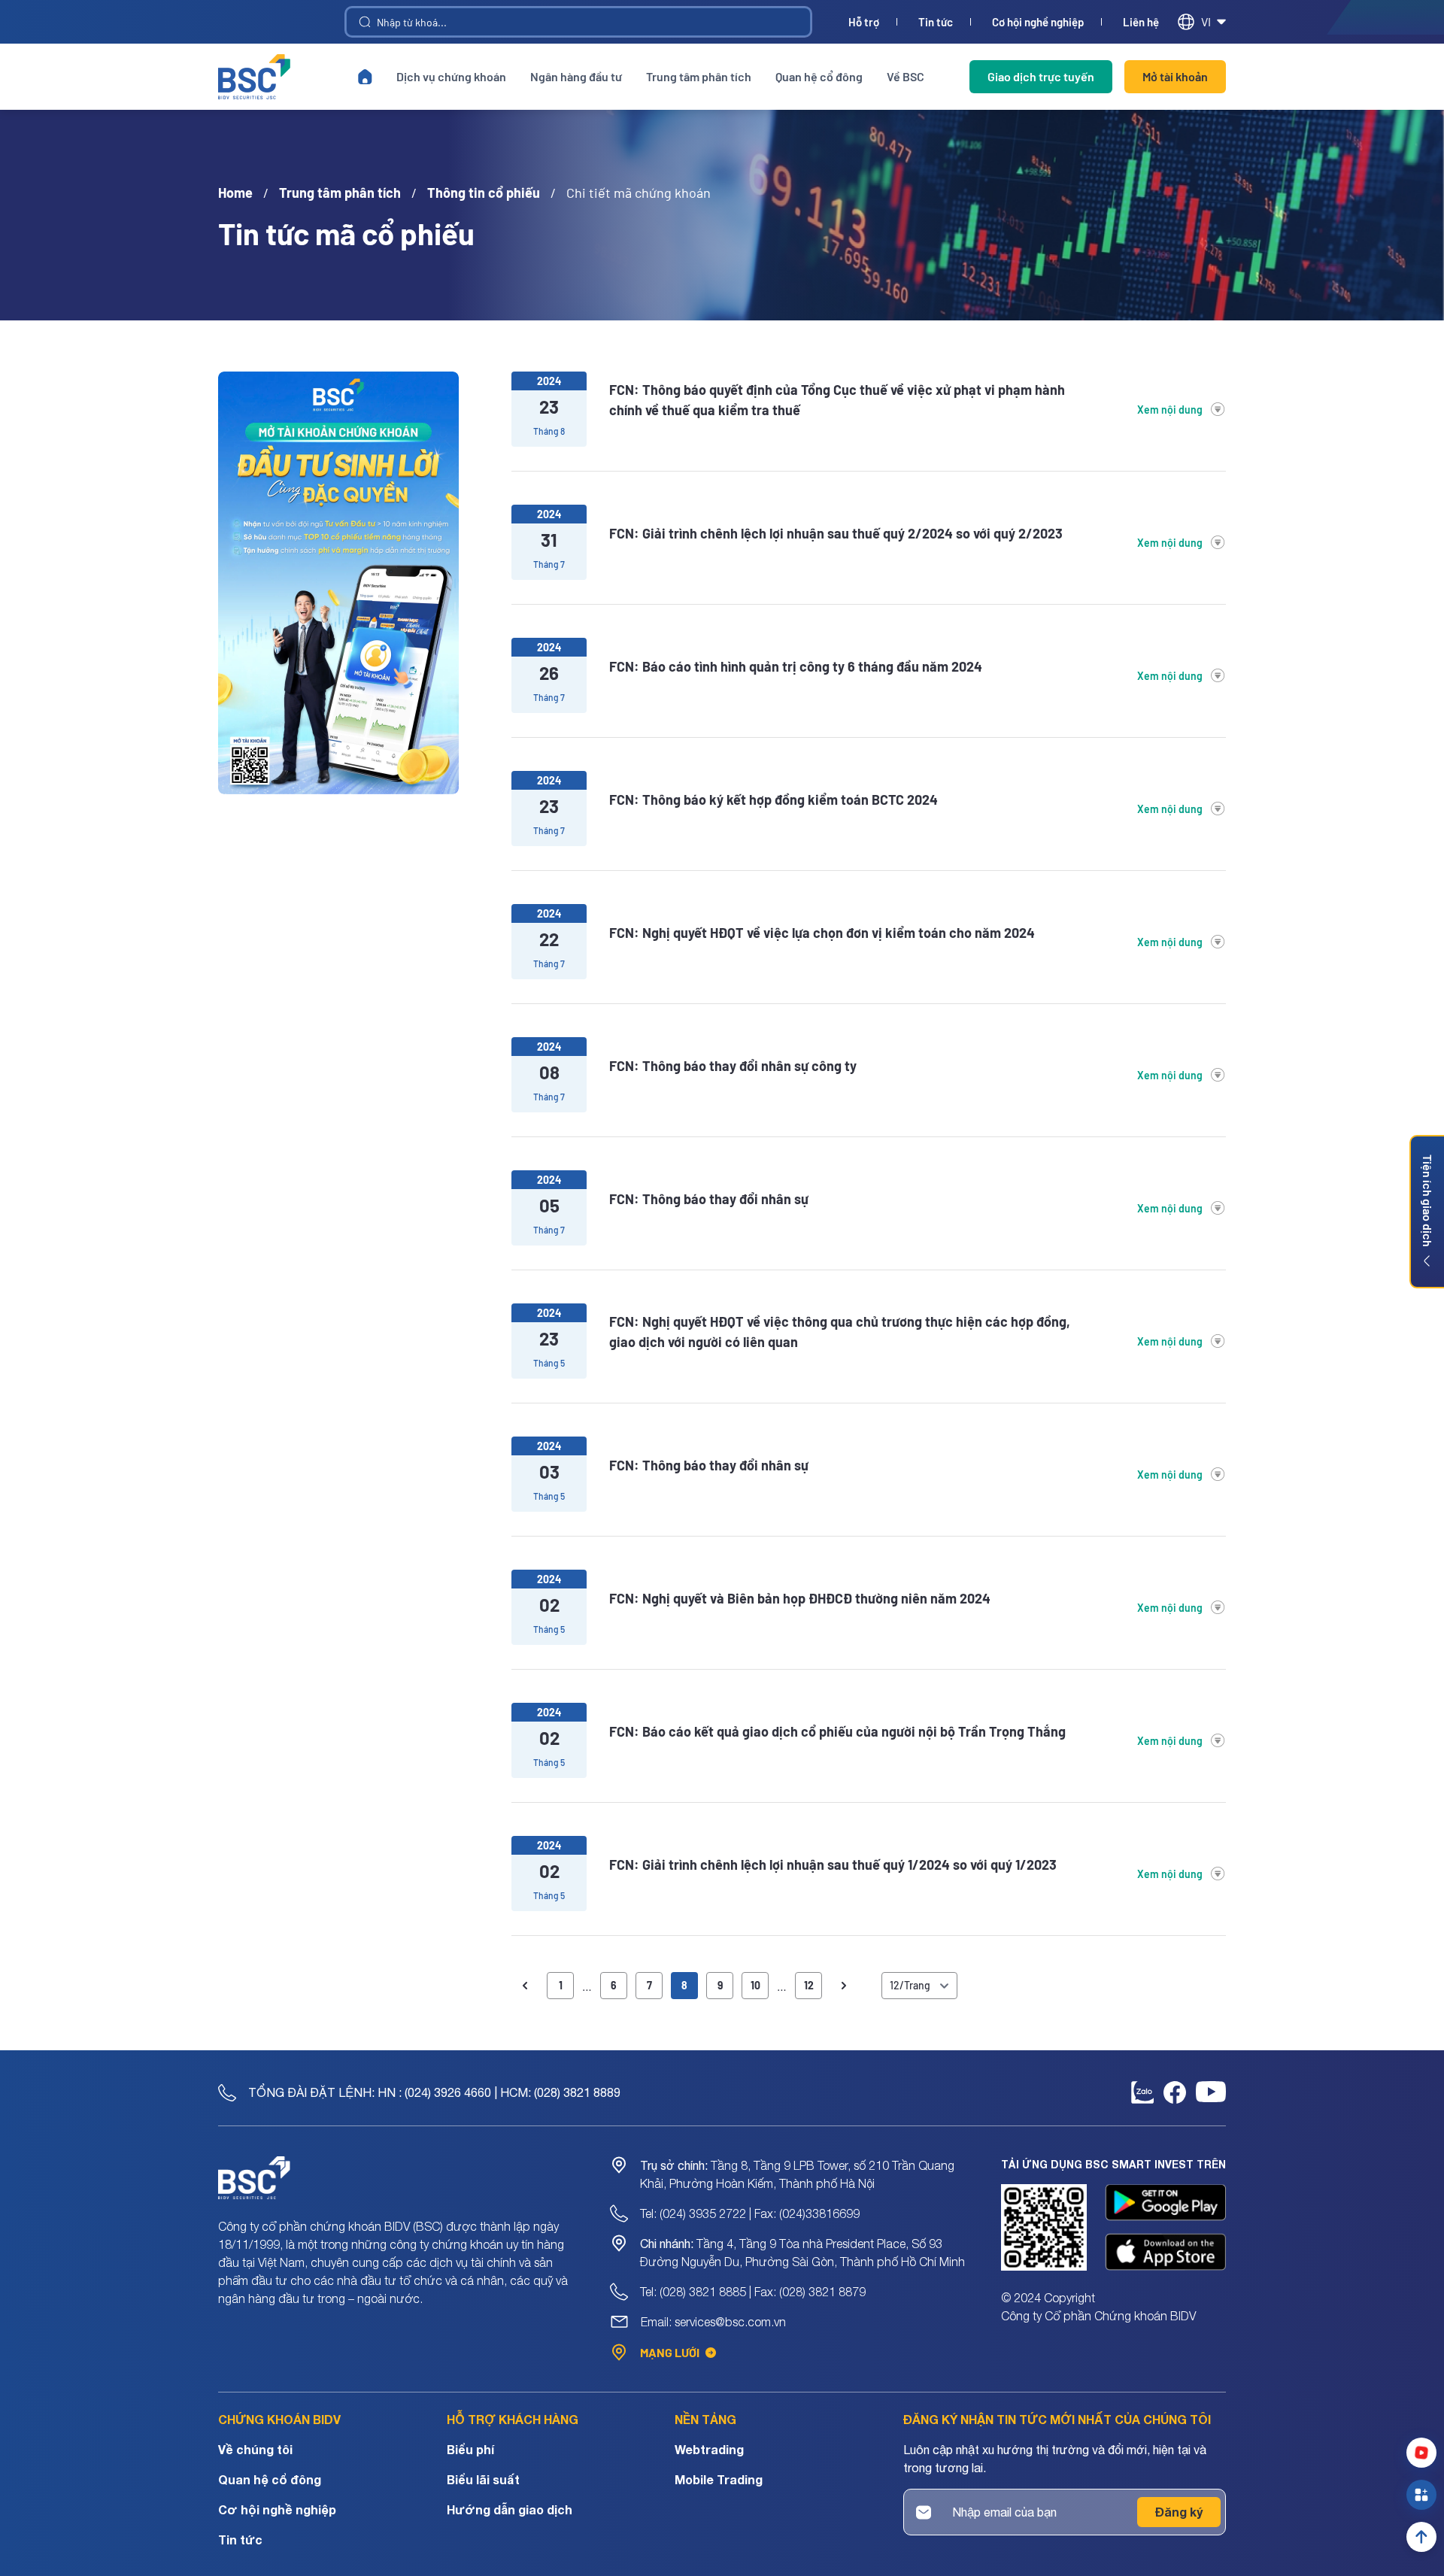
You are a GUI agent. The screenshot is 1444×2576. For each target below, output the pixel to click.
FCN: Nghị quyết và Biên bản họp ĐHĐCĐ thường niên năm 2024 (800, 1598)
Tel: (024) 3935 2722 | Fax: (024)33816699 (750, 2213)
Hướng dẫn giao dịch (510, 2509)
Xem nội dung (1170, 410)
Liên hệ (1141, 22)
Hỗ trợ (864, 22)
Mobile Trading (719, 2479)
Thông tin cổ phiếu (484, 193)
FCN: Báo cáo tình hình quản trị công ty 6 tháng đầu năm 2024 (796, 666)
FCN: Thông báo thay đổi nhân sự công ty (733, 1066)
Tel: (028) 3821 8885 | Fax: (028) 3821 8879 (753, 2292)
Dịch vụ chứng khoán (451, 76)
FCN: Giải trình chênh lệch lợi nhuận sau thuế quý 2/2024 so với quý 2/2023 (836, 533)
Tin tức (936, 22)
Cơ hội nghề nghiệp (1038, 22)
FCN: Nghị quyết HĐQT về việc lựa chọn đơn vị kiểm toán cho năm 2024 (822, 933)
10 (755, 1985)
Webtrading (709, 2449)
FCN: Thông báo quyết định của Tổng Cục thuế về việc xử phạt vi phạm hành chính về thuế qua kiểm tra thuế (837, 400)
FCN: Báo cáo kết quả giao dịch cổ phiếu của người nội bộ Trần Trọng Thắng (837, 1731)
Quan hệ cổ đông (819, 76)
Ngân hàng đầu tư (576, 76)
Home (235, 193)
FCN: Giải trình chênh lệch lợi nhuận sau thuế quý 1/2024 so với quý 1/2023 (833, 1864)
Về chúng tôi (255, 2449)
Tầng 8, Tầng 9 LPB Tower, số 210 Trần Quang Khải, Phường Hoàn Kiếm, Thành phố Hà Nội (797, 2174)
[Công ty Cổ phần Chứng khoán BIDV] (254, 77)
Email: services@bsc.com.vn (713, 2322)
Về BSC (906, 76)
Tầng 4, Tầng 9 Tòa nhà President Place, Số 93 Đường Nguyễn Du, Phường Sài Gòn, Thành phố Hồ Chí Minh (802, 2253)
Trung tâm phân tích (699, 76)
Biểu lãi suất (483, 2479)
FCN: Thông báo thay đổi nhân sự (709, 1199)
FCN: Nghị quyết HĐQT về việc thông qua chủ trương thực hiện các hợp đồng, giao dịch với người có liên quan (840, 1332)
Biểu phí (470, 2449)
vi (1206, 21)
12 (809, 1985)
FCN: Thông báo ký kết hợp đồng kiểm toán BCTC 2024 (774, 800)
